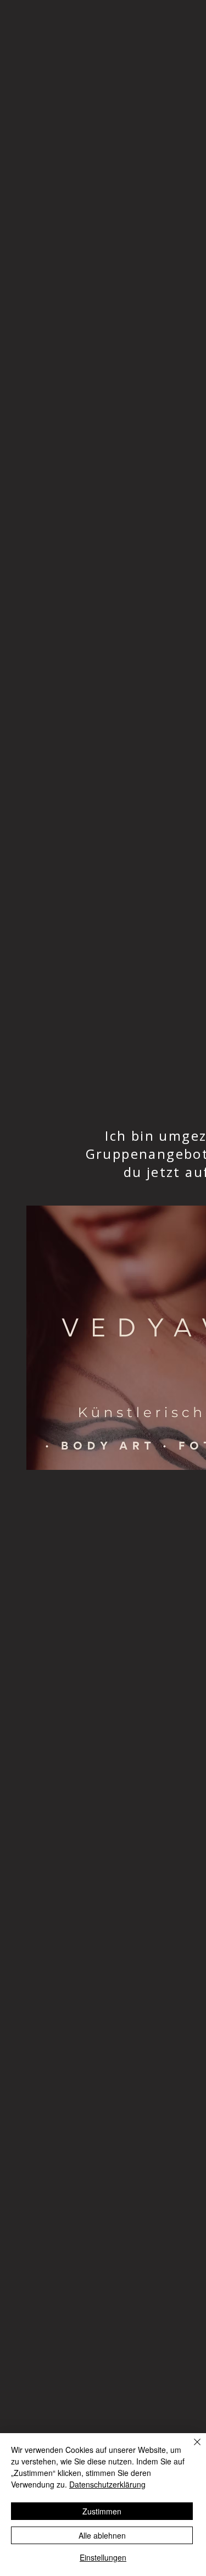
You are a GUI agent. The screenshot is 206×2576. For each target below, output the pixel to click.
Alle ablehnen (102, 2535)
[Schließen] (191, 2449)
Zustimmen (102, 2511)
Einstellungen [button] (103, 2557)
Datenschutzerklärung (107, 2484)
